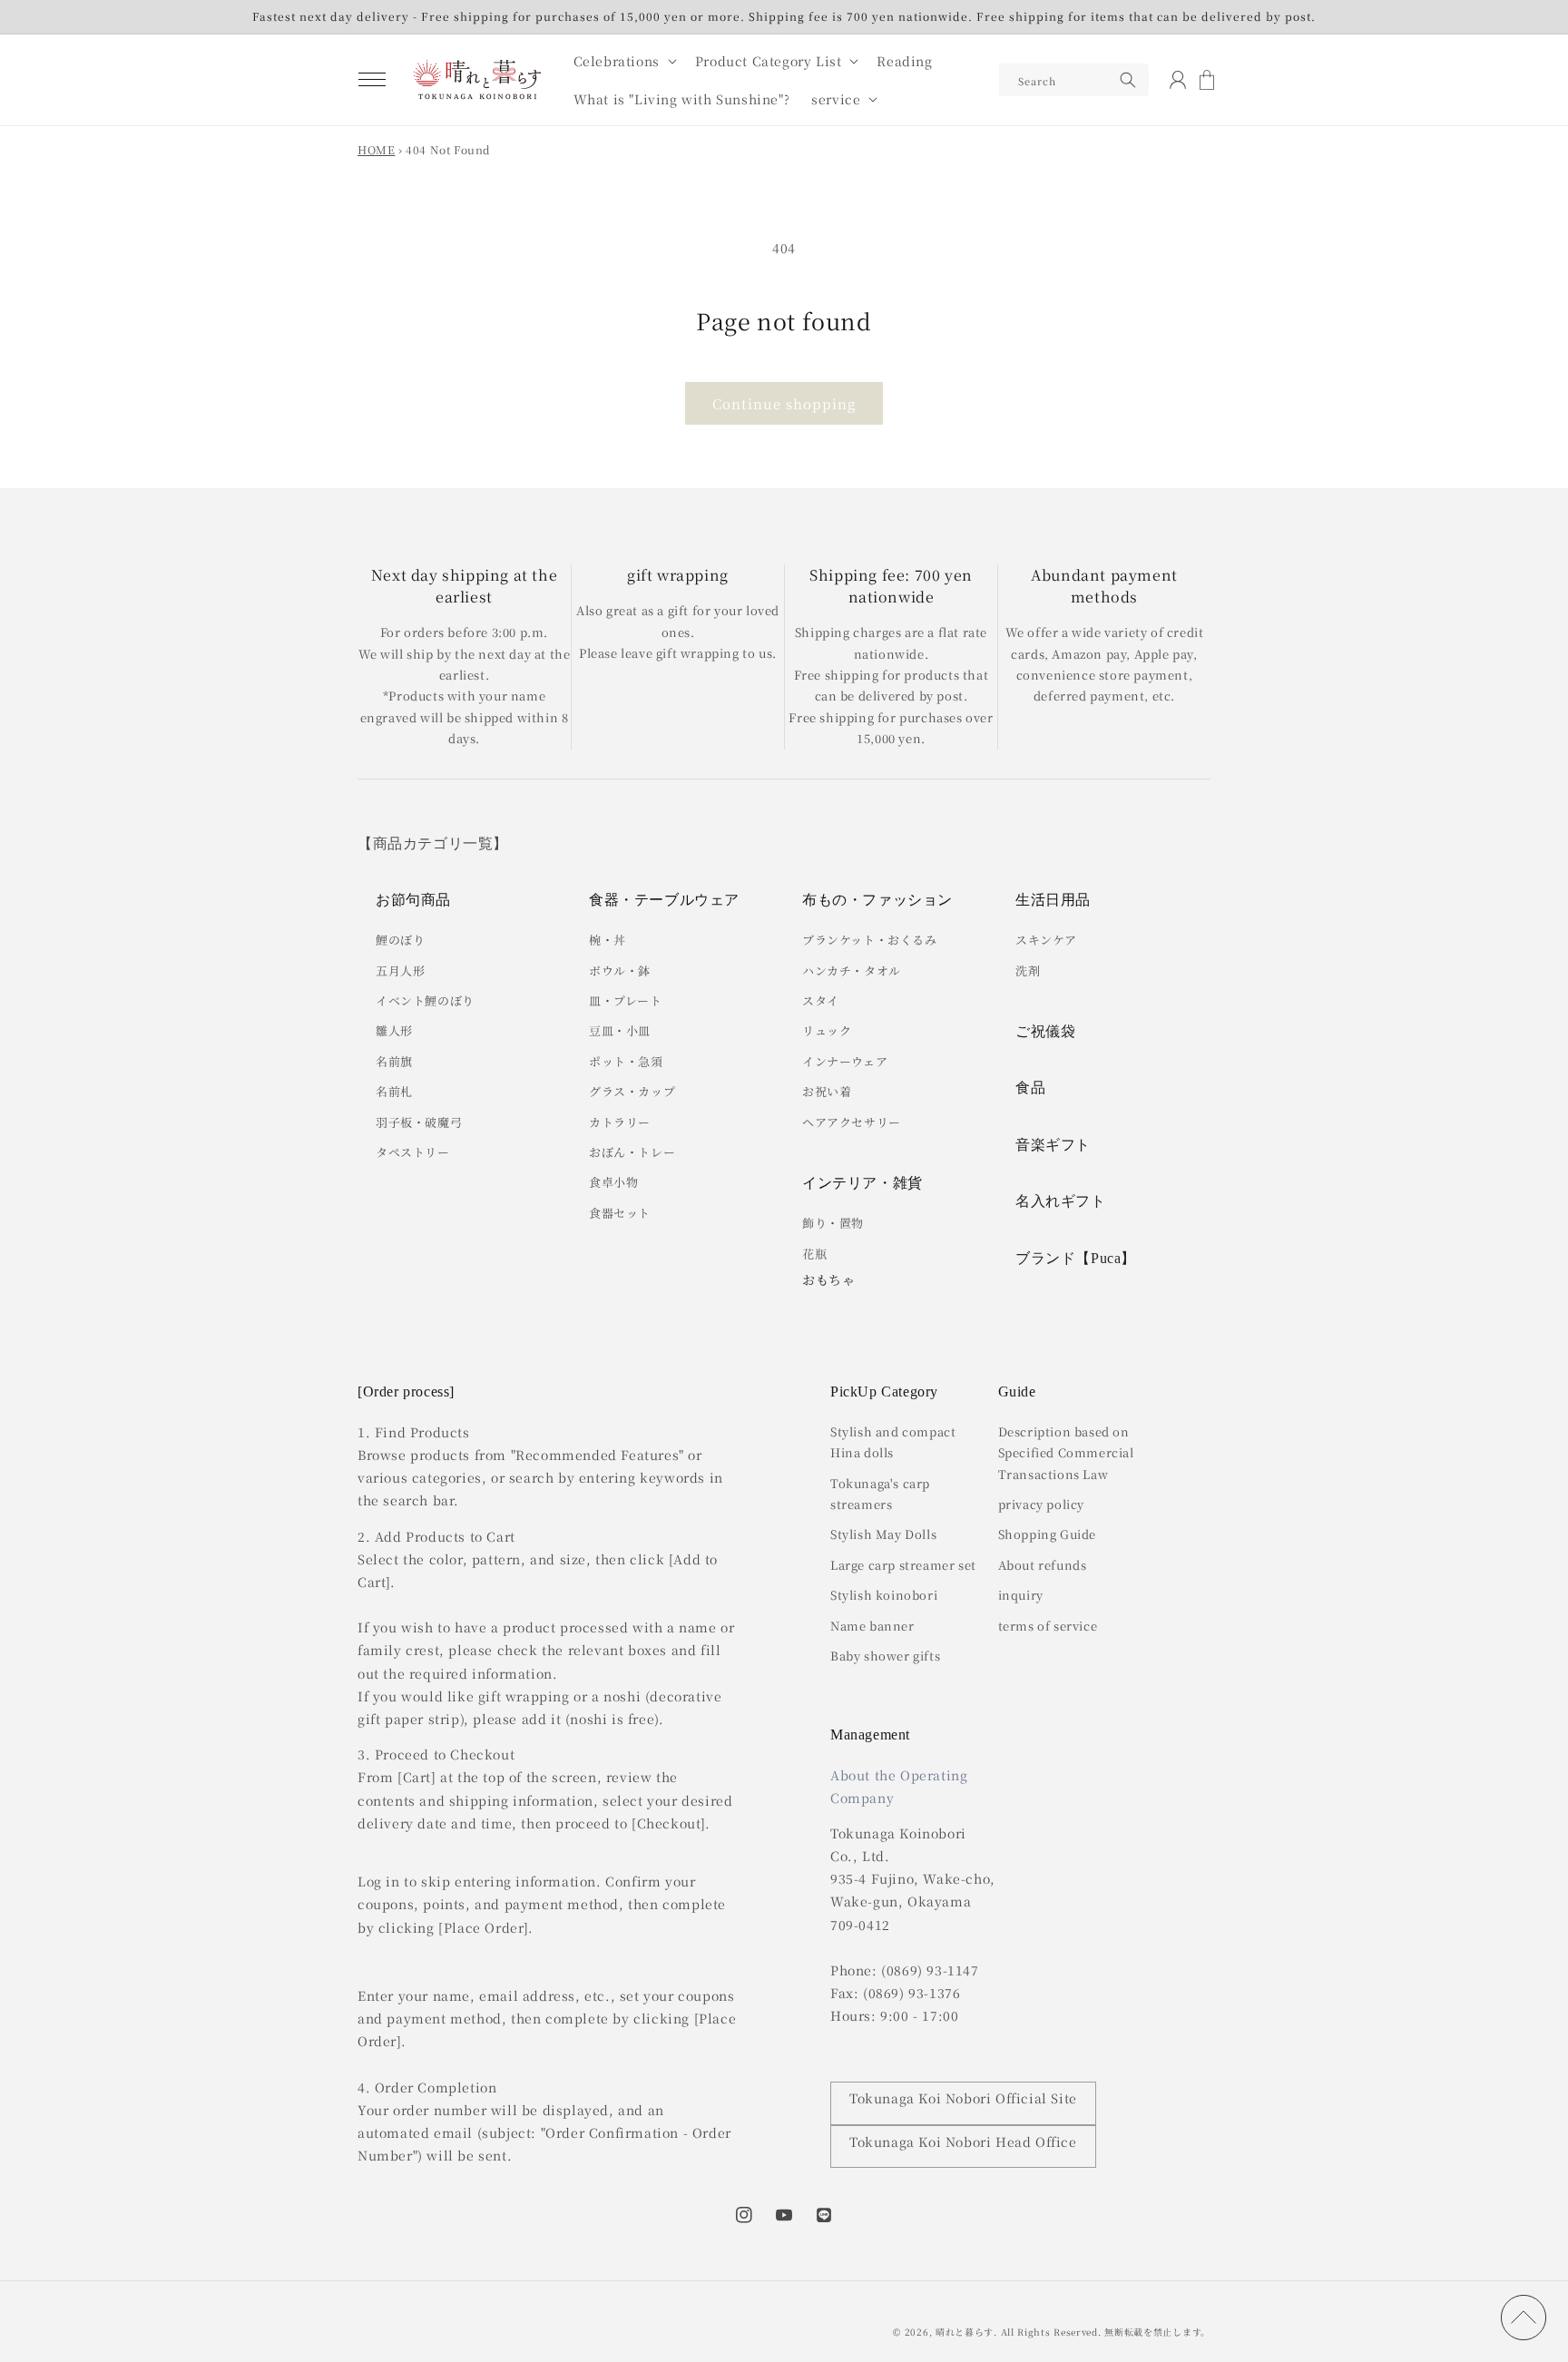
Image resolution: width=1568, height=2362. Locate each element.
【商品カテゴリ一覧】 (433, 843)
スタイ (821, 1000)
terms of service (1048, 1626)
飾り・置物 (833, 1223)
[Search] (1128, 80)
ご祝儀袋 (1045, 1031)
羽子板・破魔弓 (419, 1122)
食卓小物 (613, 1182)
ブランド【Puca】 (1076, 1258)
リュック (827, 1030)
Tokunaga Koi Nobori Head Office (963, 2141)
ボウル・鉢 (620, 970)
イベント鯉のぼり (425, 1000)
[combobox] (1074, 80)
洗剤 (1028, 970)
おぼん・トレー (632, 1152)
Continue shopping (784, 403)
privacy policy (1041, 1504)
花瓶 (814, 1254)
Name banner (872, 1626)
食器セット (620, 1213)
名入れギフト (1061, 1201)
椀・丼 (608, 940)
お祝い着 (827, 1091)
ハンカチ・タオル (852, 970)
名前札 (394, 1091)
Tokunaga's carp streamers (880, 1494)
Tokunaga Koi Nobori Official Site (963, 2098)
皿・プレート (626, 1000)
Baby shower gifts (885, 1656)
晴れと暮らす (965, 2332)
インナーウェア (845, 1061)
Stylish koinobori (884, 1595)
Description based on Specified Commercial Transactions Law (1066, 1453)
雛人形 (394, 1030)
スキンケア (1046, 940)
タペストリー (413, 1152)
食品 (1030, 1088)
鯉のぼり (400, 940)
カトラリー (620, 1122)
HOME (376, 149)
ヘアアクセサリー (852, 1122)
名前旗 (394, 1061)
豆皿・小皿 (620, 1030)
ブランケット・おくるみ (870, 940)
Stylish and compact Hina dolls (893, 1442)
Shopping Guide (1047, 1534)
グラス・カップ (632, 1091)
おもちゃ (828, 1279)
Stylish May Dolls (883, 1534)
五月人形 (400, 970)
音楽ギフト (1053, 1145)
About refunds (1043, 1565)
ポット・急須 (626, 1061)
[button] (372, 80)
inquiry (1021, 1595)
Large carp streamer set (903, 1565)
